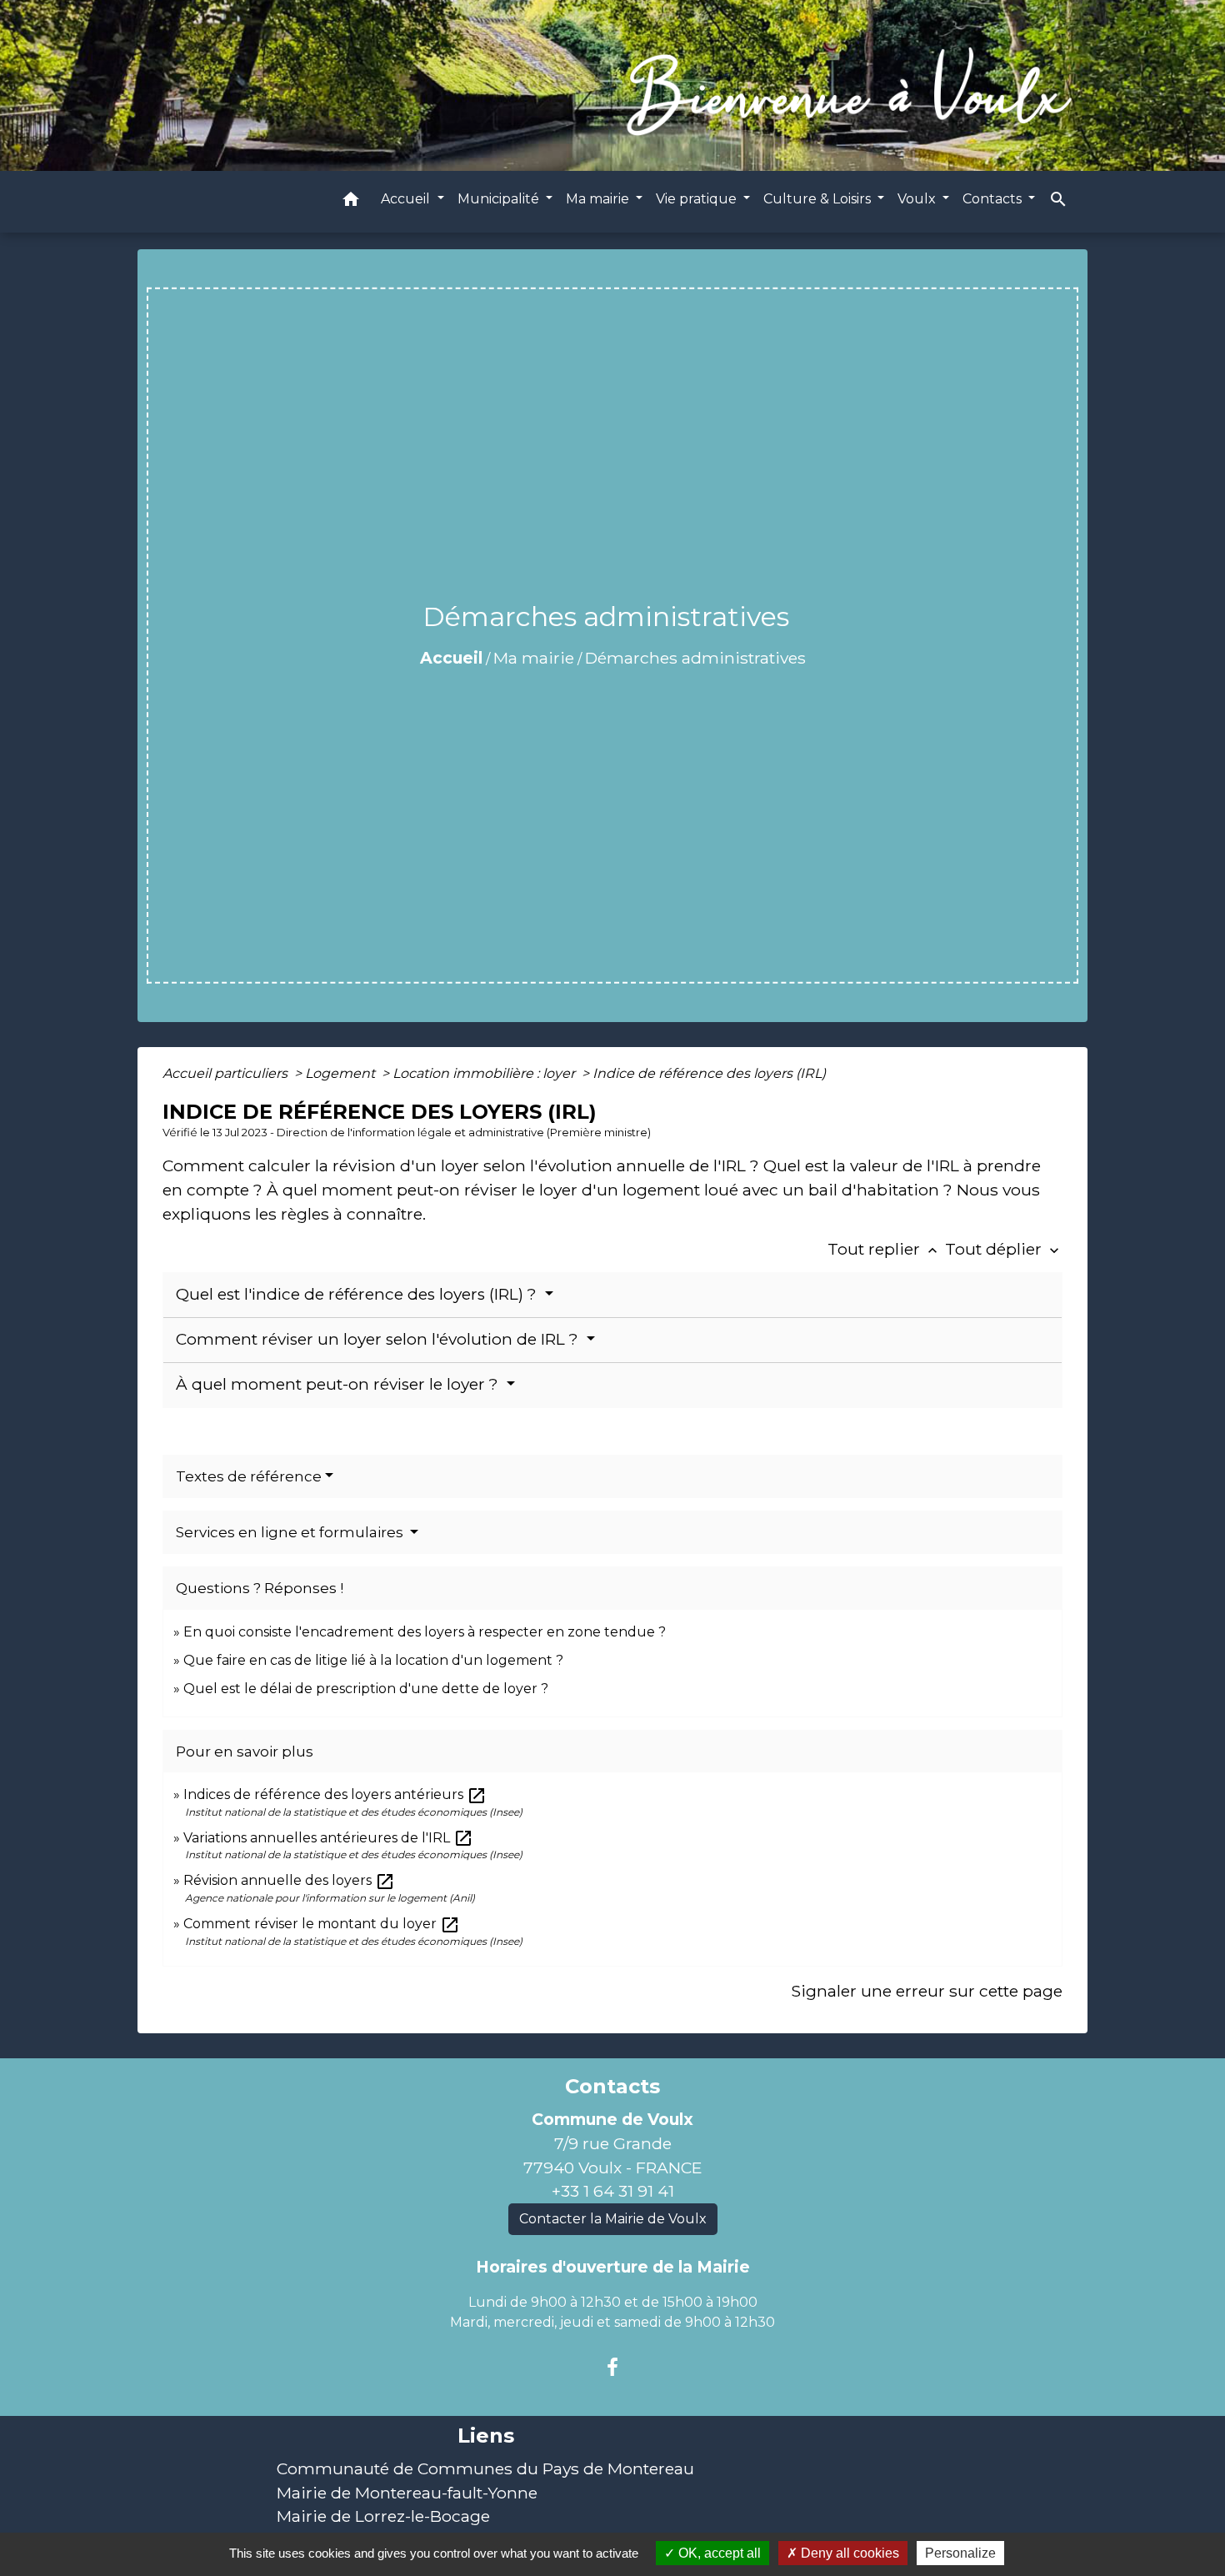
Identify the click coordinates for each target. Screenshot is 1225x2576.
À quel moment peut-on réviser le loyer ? (339, 1384)
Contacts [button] (994, 198)
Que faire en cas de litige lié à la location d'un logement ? (373, 1660)
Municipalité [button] (500, 198)
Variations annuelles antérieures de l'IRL (328, 1838)
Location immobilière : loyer (485, 1073)
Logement (342, 1073)
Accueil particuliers (227, 1073)
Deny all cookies (848, 2553)
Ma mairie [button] (599, 198)
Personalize (960, 2553)
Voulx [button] (918, 198)
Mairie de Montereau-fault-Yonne (407, 2493)
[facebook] (612, 2368)
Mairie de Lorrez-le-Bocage (383, 2516)
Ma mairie (534, 658)
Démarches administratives (695, 658)
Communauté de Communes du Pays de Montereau (485, 2468)
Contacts (612, 2087)
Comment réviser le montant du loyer (322, 1924)
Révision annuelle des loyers (289, 1880)
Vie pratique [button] (698, 198)
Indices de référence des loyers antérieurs (335, 1794)
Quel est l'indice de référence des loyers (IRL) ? (358, 1294)
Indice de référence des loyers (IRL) (709, 1073)
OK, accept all (718, 2553)
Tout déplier (1004, 1249)
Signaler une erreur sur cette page (927, 1991)
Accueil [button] (407, 198)
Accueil (451, 658)
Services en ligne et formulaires (291, 1532)
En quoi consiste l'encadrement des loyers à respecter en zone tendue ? (425, 1632)
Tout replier (884, 1249)
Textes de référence (249, 1476)
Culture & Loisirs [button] (819, 198)
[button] (351, 201)
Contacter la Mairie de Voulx (613, 2219)
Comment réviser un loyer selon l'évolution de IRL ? (379, 1339)
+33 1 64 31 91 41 (613, 2191)
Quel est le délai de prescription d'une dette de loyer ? (366, 1689)
